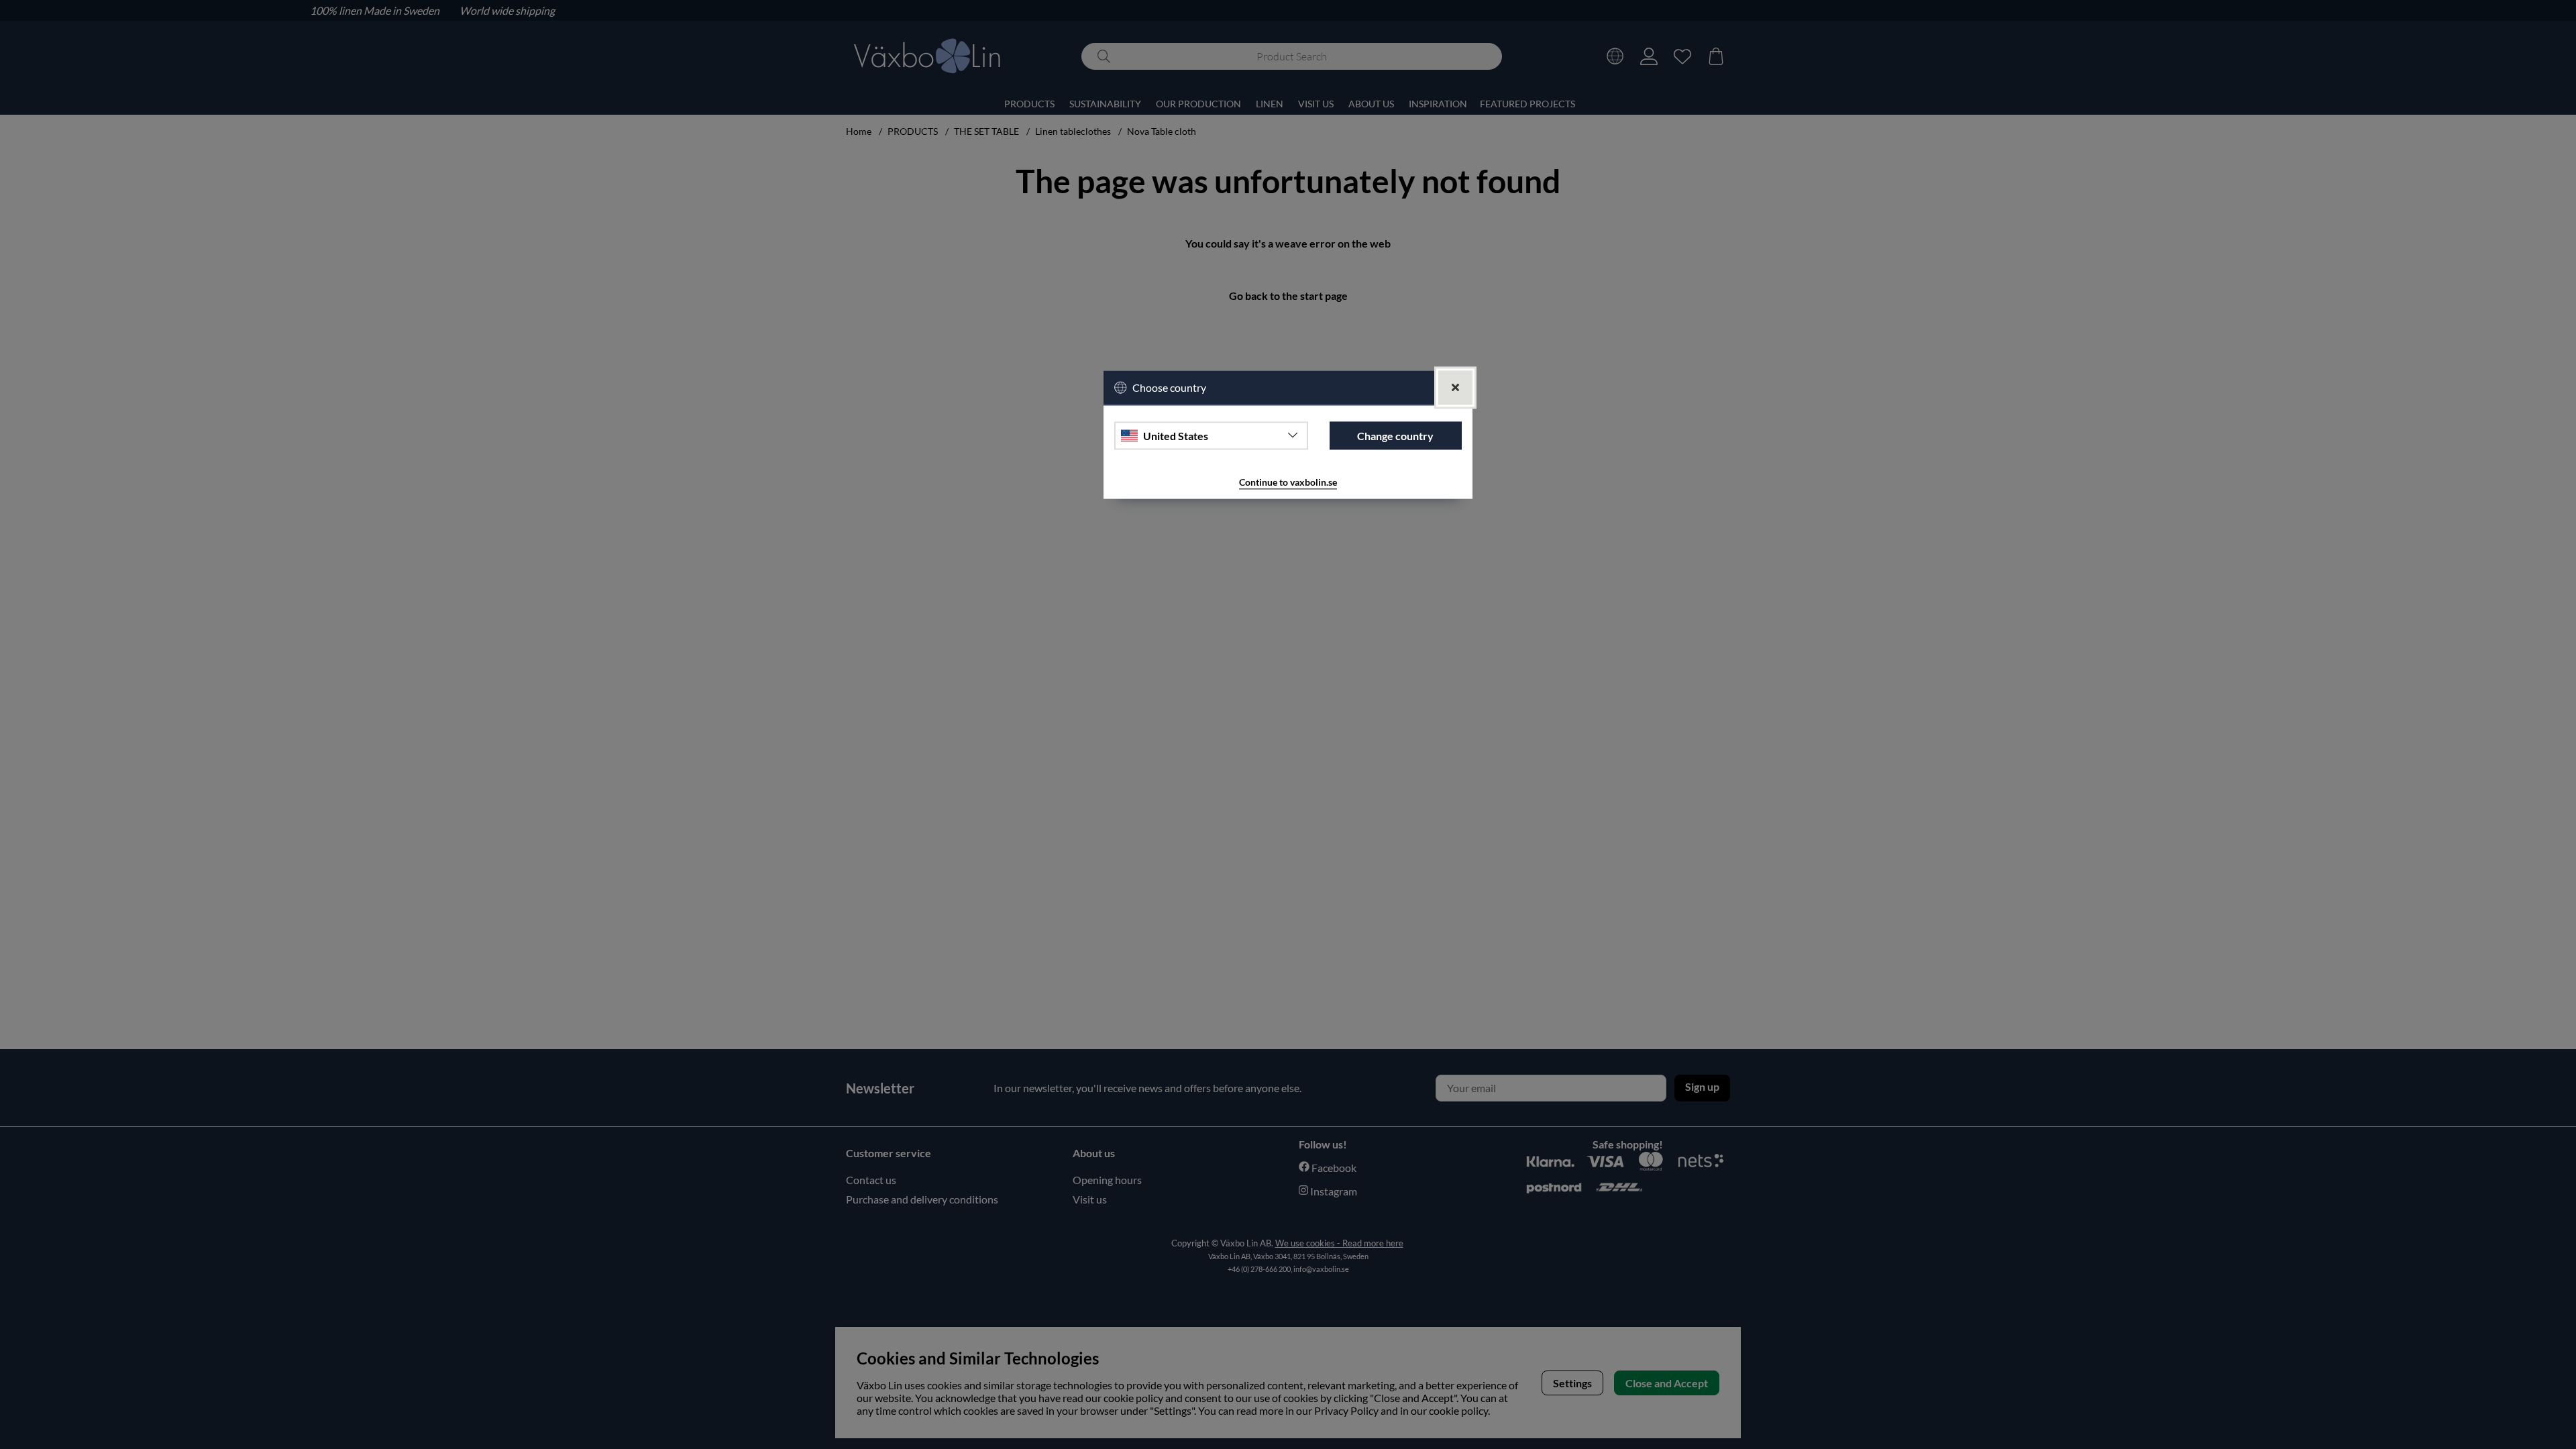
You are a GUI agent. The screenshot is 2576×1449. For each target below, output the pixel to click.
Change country (1395, 436)
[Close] (1455, 387)
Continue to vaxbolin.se (1288, 483)
